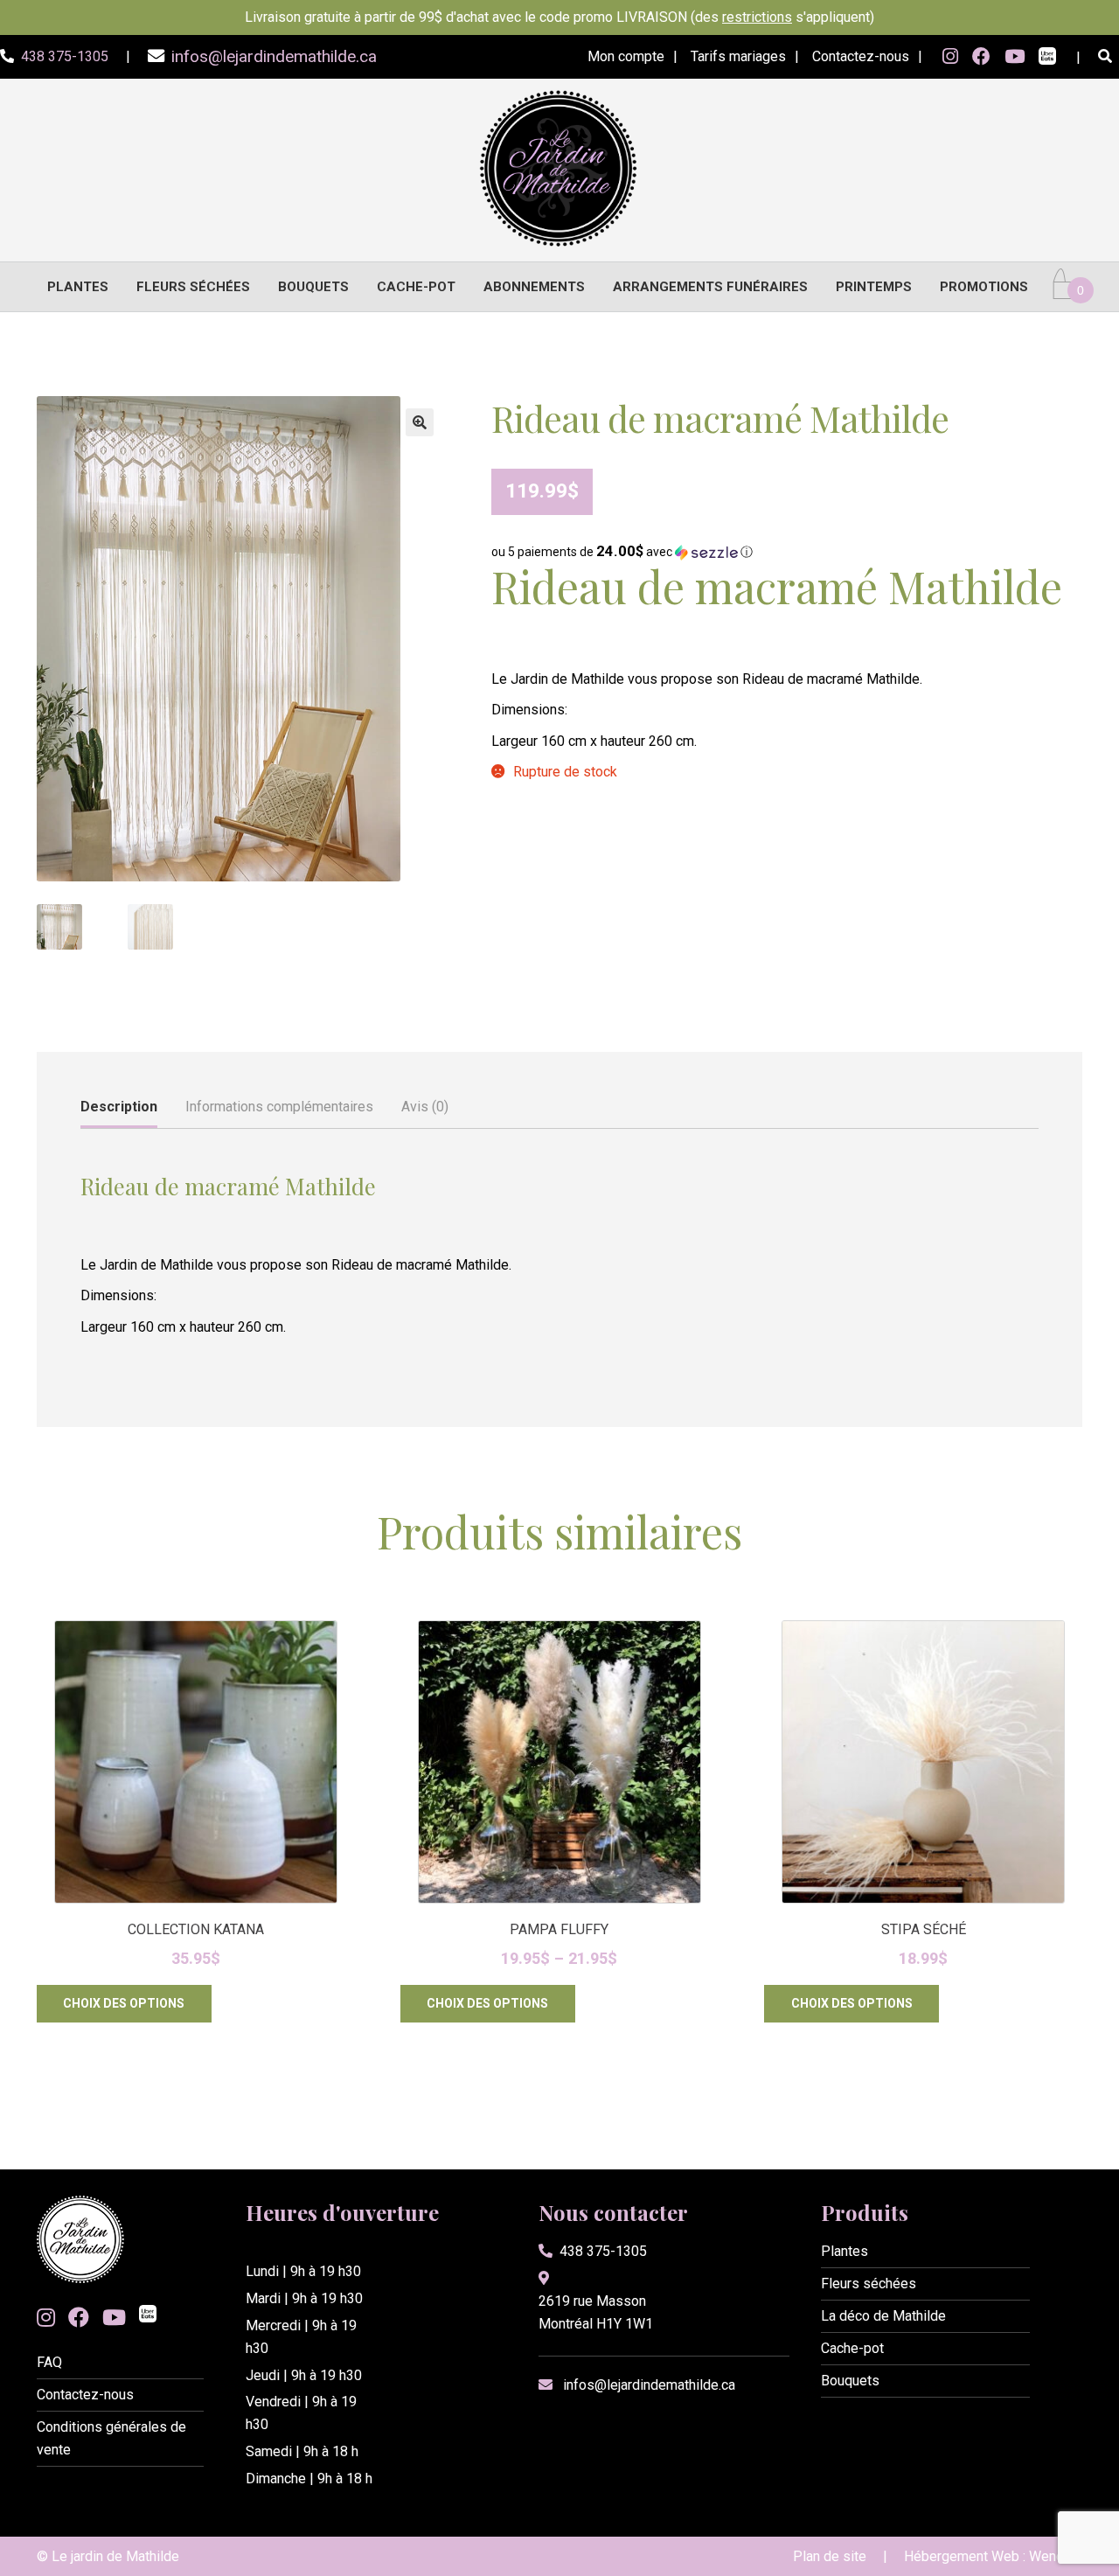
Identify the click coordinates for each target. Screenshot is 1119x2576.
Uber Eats (1047, 58)
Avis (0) (425, 1107)
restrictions (757, 17)
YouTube (1015, 57)
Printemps (874, 287)
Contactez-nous (861, 56)
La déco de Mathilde (883, 2316)
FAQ (49, 2362)
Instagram (950, 57)
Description (119, 1107)
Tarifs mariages (738, 56)
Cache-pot (416, 287)
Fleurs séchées (193, 287)
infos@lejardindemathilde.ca (649, 2385)
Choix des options (124, 2003)
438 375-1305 (603, 2251)
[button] (420, 422)
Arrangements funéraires (710, 287)
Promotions (984, 287)
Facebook (981, 57)
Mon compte (626, 56)
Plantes (78, 287)
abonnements (534, 287)
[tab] (119, 1108)
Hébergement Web (962, 2556)
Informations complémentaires (279, 1107)
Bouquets (313, 287)
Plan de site (830, 2556)
